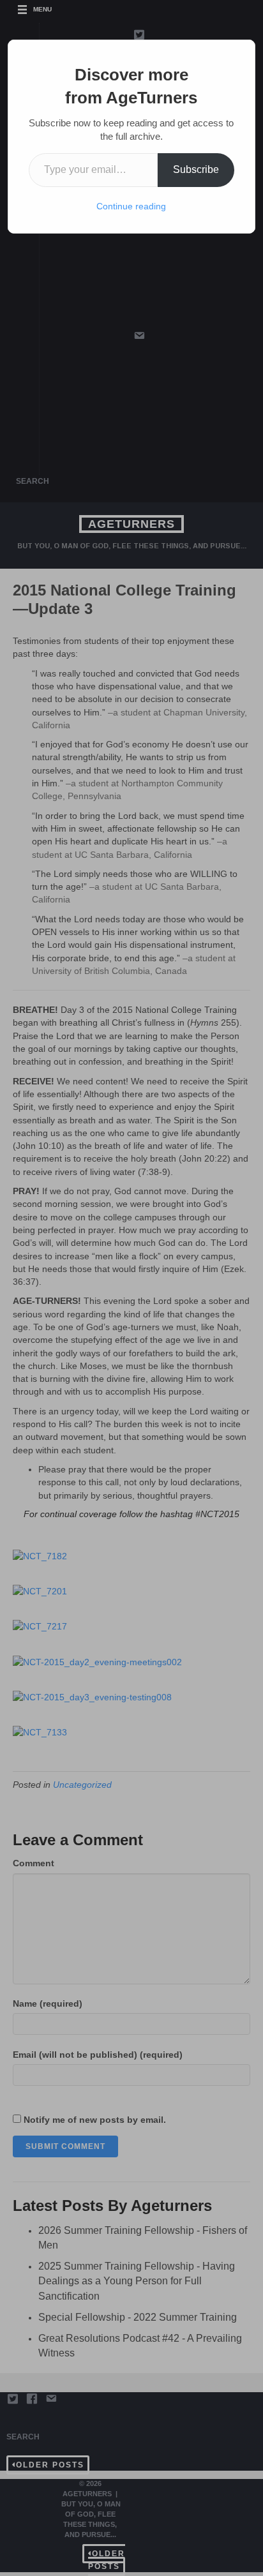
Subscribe (196, 169)
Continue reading (131, 206)
